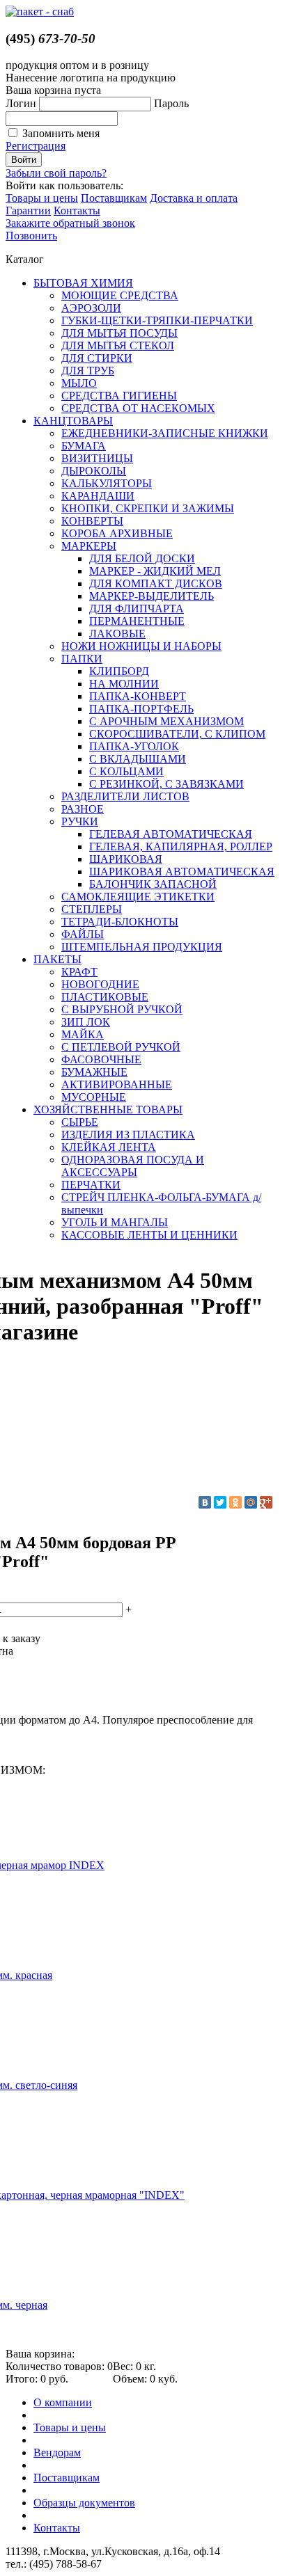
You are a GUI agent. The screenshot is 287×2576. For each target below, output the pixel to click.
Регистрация (36, 146)
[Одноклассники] (235, 1502)
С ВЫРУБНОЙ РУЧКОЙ (122, 1009)
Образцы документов (84, 2503)
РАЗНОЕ (83, 809)
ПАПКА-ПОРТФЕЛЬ (141, 709)
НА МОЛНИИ (124, 684)
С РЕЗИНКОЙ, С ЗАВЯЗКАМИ (166, 784)
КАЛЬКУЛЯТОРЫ (107, 483)
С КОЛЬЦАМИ (126, 771)
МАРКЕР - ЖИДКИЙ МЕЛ (155, 571)
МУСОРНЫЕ (94, 1097)
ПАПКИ (82, 659)
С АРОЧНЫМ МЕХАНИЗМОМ (166, 721)
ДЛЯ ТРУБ (88, 371)
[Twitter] (220, 1502)
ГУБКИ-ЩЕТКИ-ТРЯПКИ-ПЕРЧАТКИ (157, 320)
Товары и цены (42, 198)
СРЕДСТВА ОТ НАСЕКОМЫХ (138, 408)
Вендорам (57, 2452)
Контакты (77, 210)
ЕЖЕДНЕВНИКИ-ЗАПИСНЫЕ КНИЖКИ (165, 433)
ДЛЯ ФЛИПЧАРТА (137, 609)
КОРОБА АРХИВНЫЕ (117, 533)
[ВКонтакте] (205, 1502)
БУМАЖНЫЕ (94, 1072)
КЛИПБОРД (119, 671)
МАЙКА (83, 1034)
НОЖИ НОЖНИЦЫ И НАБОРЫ (141, 646)
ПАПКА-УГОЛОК (134, 746)
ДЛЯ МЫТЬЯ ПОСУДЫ (119, 333)
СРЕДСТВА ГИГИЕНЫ (119, 396)
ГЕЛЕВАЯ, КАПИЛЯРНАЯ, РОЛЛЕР (181, 846)
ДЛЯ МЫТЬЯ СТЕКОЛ (118, 345)
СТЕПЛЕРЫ (92, 909)
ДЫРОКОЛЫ (94, 471)
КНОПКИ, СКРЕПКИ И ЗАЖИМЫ (148, 508)
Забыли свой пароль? (56, 173)
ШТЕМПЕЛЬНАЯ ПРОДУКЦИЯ (142, 947)
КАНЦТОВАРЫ (73, 421)
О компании (63, 2402)
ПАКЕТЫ (57, 959)
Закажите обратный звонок (70, 223)
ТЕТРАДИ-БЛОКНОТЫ (120, 922)
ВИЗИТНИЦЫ (97, 458)
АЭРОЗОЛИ (91, 308)
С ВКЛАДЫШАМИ (138, 759)
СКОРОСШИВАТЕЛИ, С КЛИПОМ (177, 734)
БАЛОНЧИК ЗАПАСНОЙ (153, 884)
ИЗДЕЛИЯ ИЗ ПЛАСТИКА (128, 1135)
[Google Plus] (266, 1502)
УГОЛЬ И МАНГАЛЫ (115, 1222)
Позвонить (31, 236)
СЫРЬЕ (80, 1122)
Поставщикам (114, 198)
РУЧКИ (80, 821)
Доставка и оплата (194, 198)
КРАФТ (79, 972)
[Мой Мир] (251, 1502)
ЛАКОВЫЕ (117, 634)
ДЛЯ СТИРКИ (97, 358)
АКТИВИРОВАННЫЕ (117, 1084)
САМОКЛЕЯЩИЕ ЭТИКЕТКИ (138, 897)
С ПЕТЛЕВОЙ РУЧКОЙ (121, 1047)
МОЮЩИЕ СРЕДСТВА (120, 295)
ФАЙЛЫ (83, 934)
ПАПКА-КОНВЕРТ (138, 696)
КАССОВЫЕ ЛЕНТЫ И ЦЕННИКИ (149, 1235)
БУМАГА (84, 446)
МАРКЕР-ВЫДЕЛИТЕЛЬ (152, 596)
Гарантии (28, 210)
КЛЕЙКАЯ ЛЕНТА (109, 1147)
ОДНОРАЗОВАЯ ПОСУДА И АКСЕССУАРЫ (133, 1166)
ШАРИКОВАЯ (126, 859)
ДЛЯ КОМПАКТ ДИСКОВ (156, 583)
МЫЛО (79, 383)
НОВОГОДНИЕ (100, 984)
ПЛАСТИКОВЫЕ (105, 997)
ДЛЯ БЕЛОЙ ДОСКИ (142, 558)
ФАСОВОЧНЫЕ (101, 1059)
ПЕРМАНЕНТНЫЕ (137, 621)
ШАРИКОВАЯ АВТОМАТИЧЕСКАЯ (182, 872)
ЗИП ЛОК (86, 1022)
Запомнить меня (61, 133)
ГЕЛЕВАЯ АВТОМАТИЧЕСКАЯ (171, 834)
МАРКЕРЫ (89, 546)
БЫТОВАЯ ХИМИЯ (83, 283)
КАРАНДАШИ (98, 496)
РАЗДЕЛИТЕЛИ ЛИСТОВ (125, 796)
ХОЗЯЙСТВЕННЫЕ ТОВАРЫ (108, 1110)
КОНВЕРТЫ (92, 521)
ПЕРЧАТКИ (91, 1185)
